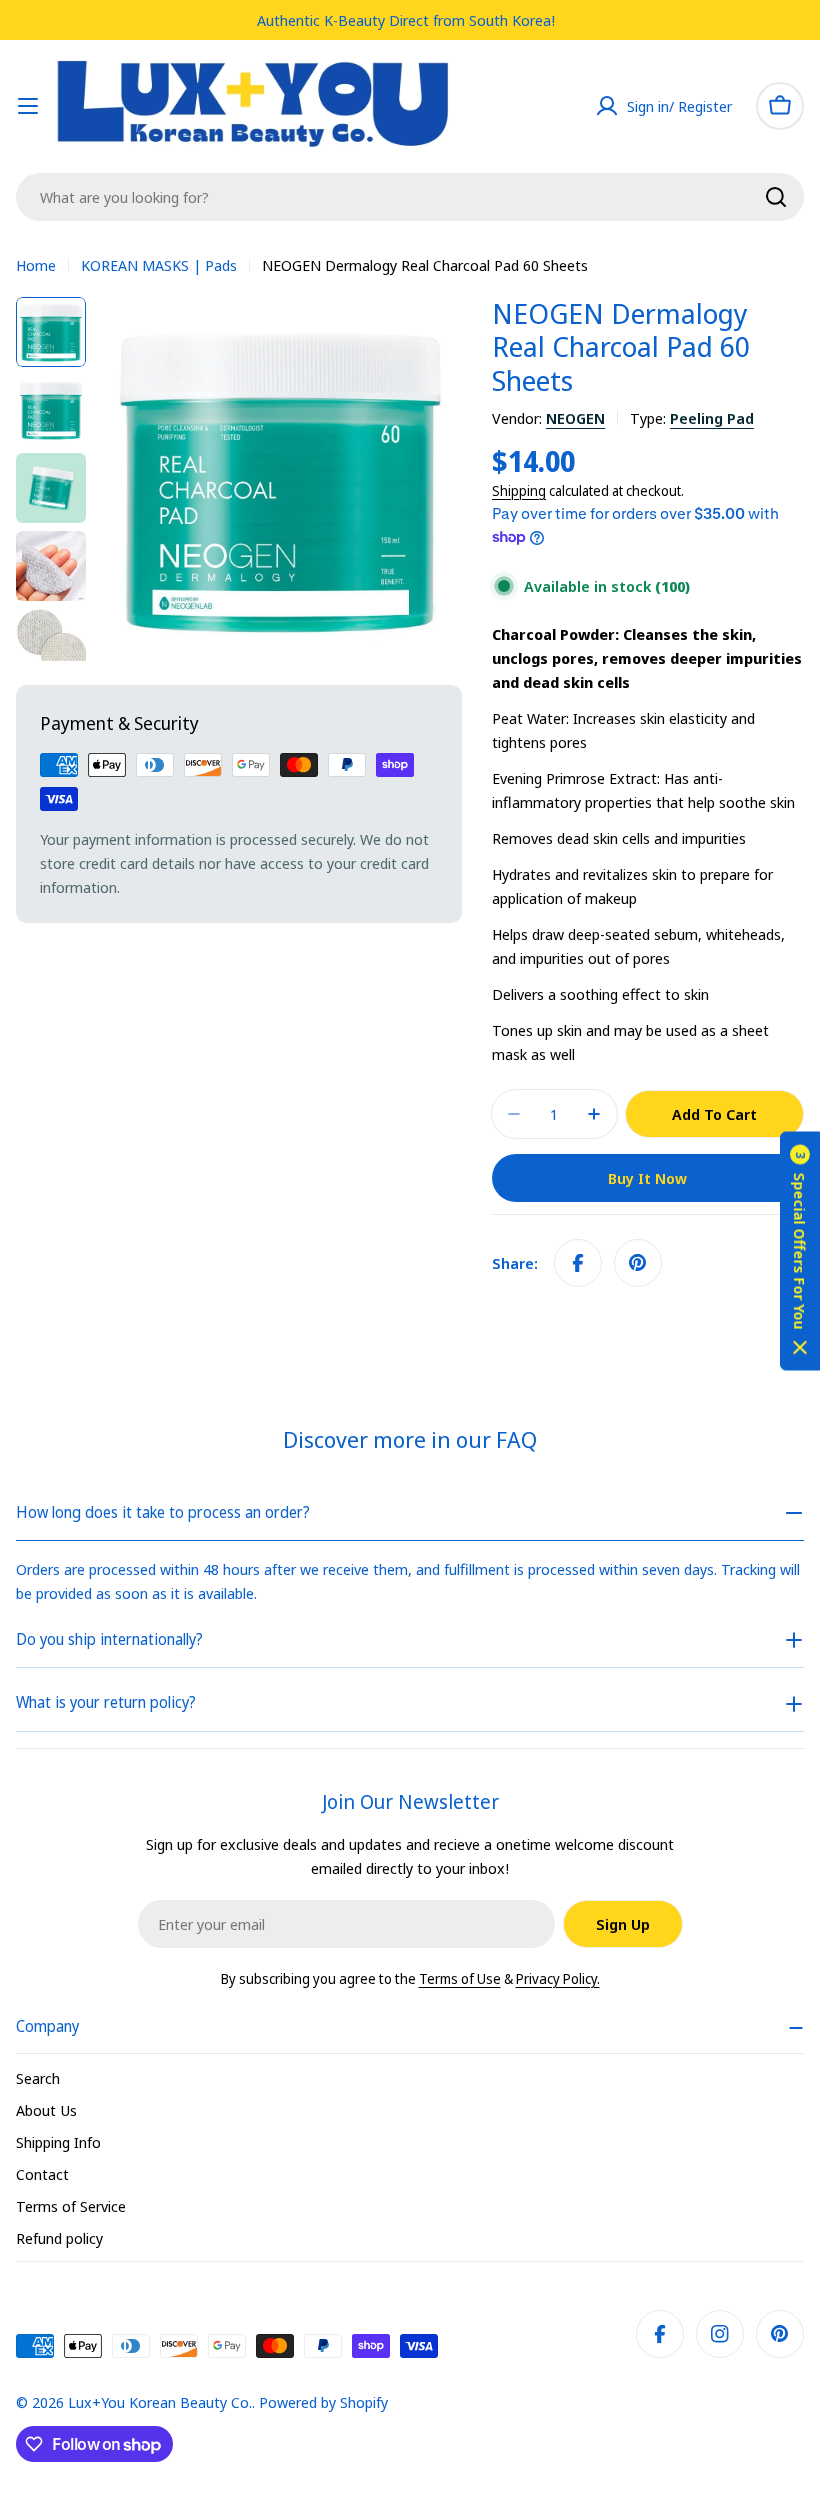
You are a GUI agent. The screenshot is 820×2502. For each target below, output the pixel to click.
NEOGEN (575, 418)
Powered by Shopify (323, 2402)
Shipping (519, 491)
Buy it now (647, 1178)
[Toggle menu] (28, 106)
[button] (800, 1251)
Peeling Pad (712, 418)
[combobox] (410, 197)
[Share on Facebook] (578, 1263)
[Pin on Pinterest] (638, 1263)
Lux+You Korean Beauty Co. (160, 2402)
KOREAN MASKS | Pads (159, 265)
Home (36, 265)
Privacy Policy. (558, 1978)
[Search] (776, 197)
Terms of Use (460, 1978)
